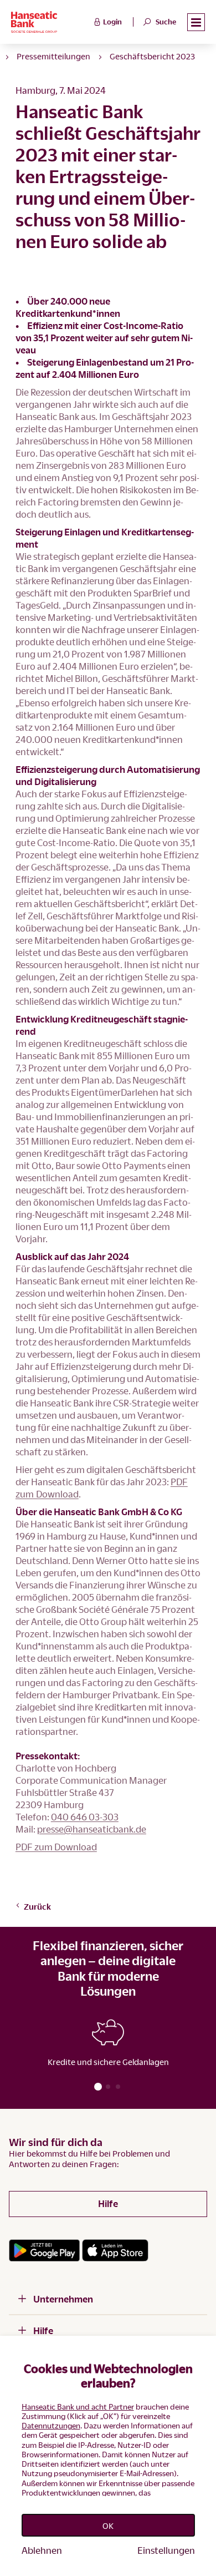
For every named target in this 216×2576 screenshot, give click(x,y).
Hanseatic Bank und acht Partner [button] (78, 2407)
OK (108, 2526)
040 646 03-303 (85, 1817)
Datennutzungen (51, 2425)
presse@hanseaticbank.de (92, 1829)
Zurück (37, 1906)
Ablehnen (42, 2550)
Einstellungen (166, 2550)
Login (112, 22)
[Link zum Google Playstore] (44, 2250)
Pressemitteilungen (53, 56)
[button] (196, 22)
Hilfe (108, 2203)
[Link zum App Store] (115, 2250)
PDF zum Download (56, 1847)
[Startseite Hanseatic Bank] (51, 22)
